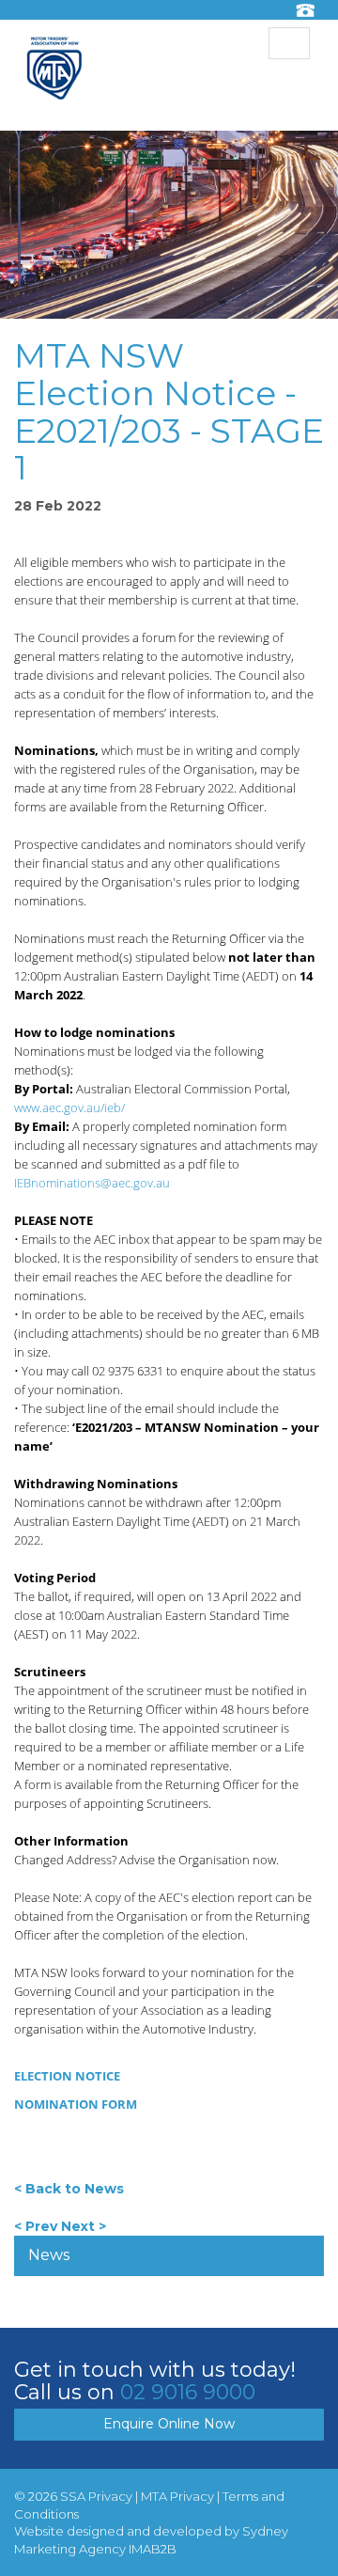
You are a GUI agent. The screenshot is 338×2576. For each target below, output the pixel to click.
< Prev (36, 2226)
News (49, 2255)
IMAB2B (153, 2549)
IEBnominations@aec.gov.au (92, 1183)
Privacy (110, 2496)
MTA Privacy (177, 2496)
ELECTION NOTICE (67, 2076)
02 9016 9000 (188, 2392)
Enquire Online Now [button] (169, 2424)
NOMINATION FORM (76, 2104)
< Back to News (69, 2189)
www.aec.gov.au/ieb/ (69, 1107)
